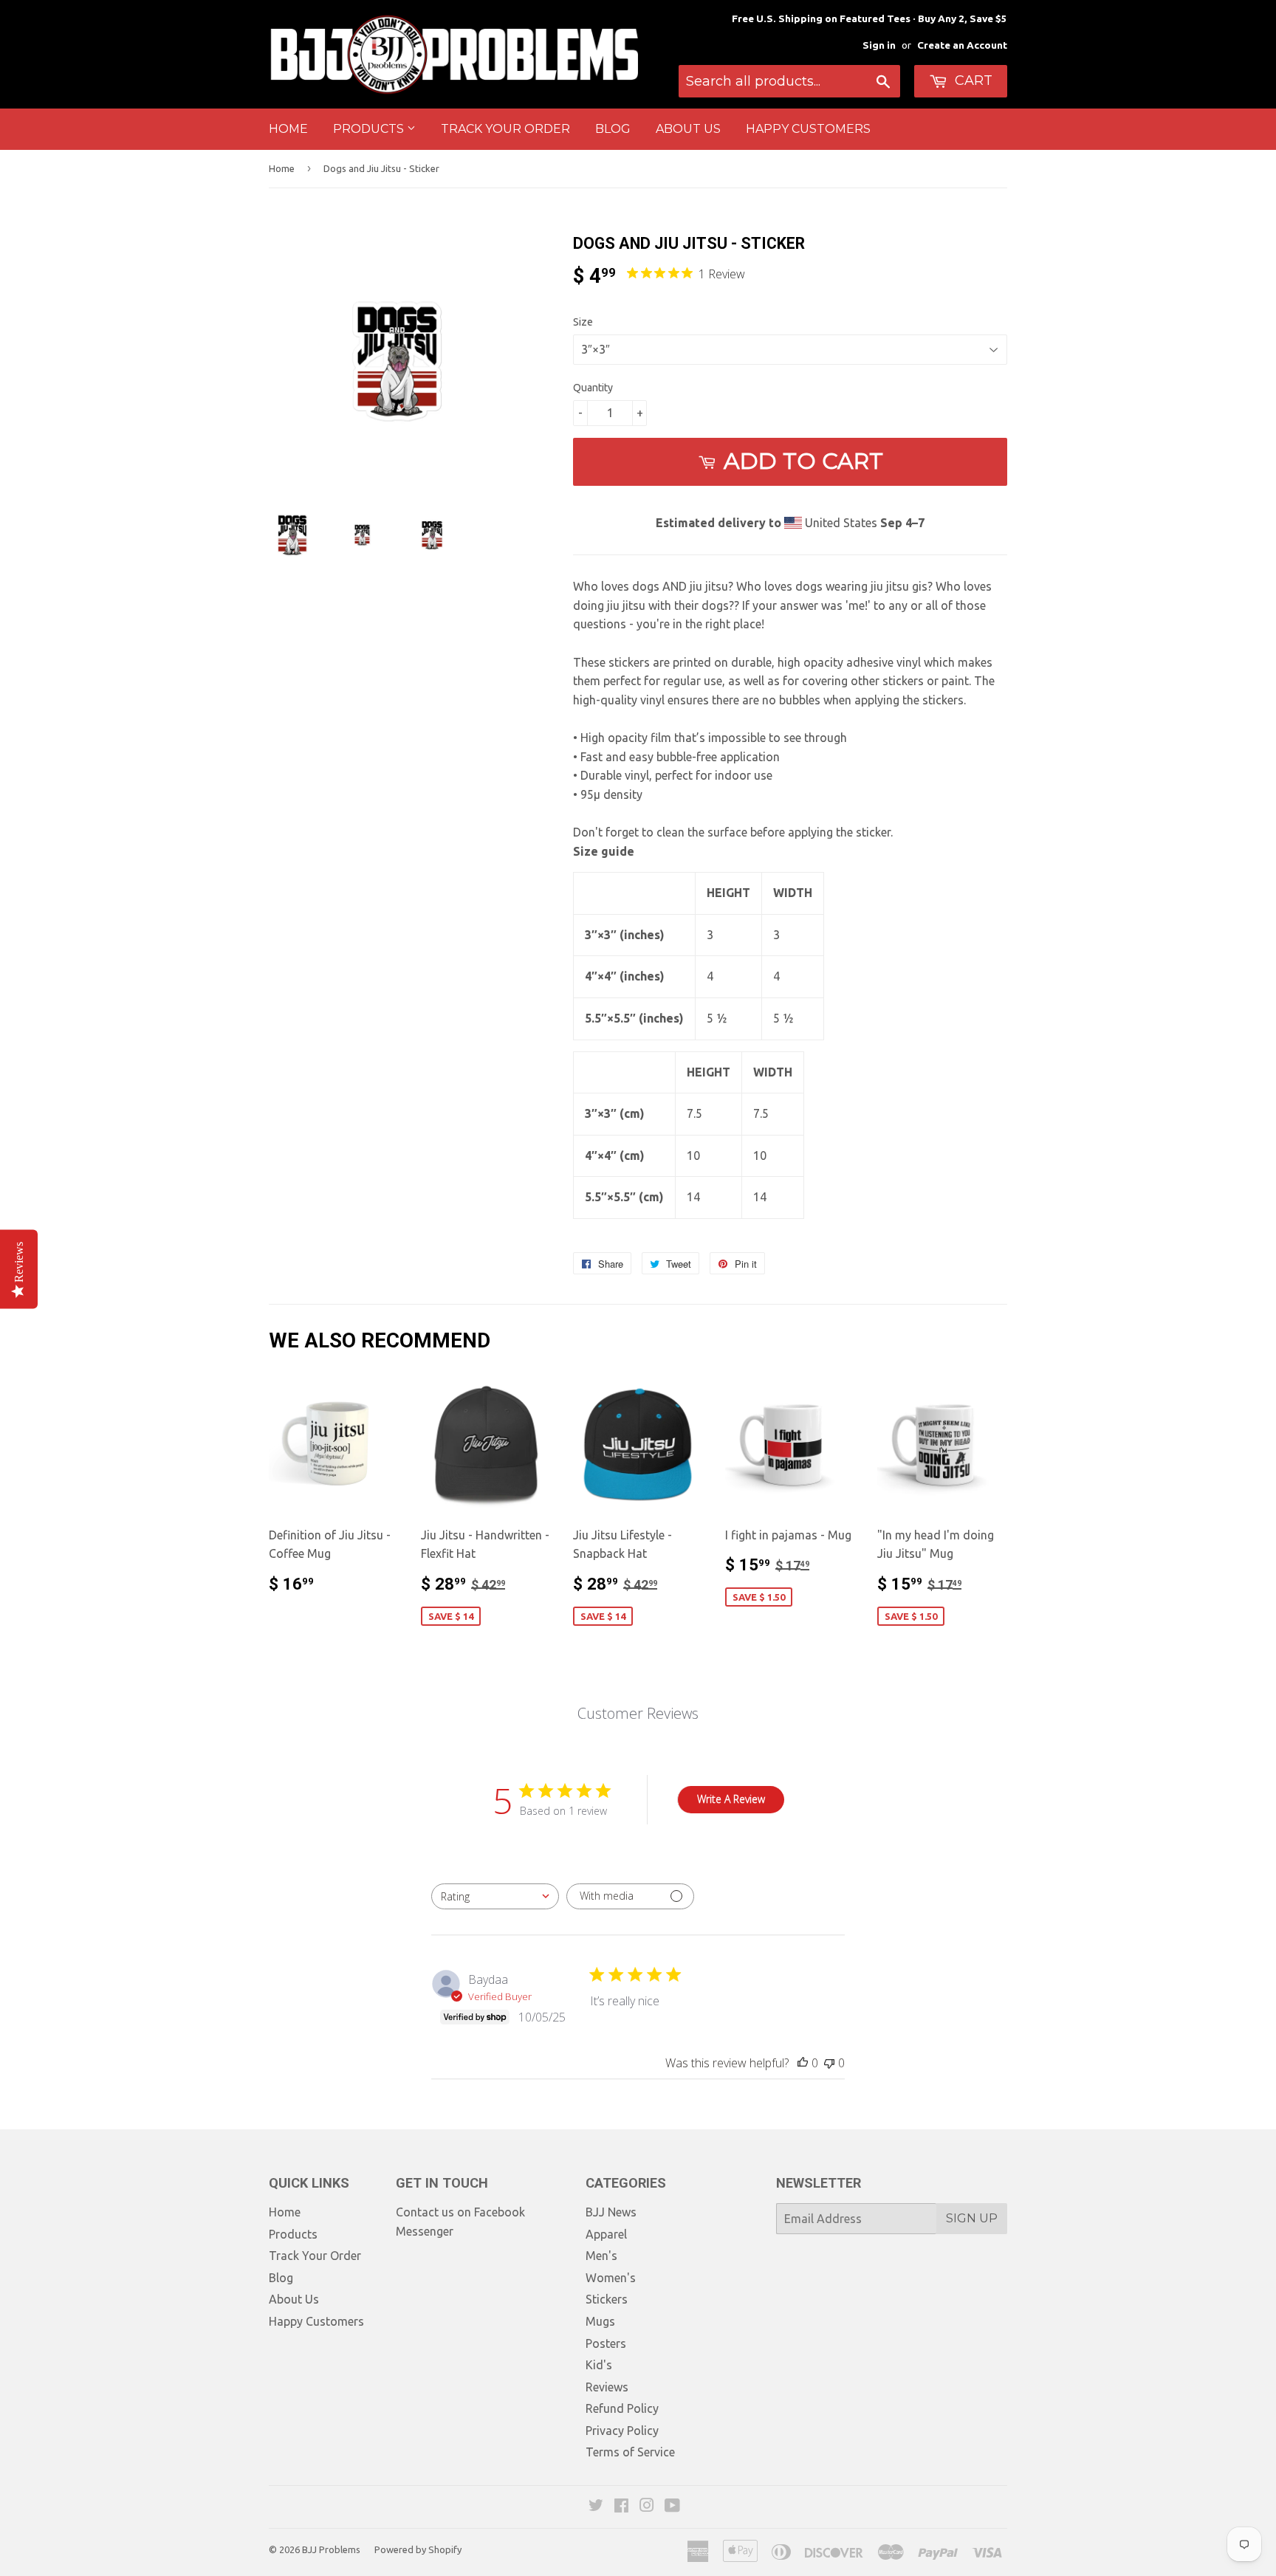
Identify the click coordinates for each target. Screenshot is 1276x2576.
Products (370, 129)
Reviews (607, 2387)
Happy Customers (808, 129)
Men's (601, 2256)
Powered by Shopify (418, 2549)
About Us (688, 129)
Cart (972, 80)
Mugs (600, 2321)
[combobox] (495, 1896)
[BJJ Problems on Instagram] (647, 2507)
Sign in (879, 45)
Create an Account (962, 45)
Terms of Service (630, 2452)
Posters (606, 2343)
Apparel (606, 2234)
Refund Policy (622, 2408)
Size (583, 322)
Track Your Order (505, 129)
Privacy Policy (622, 2431)
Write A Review (731, 1799)
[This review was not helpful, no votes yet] (829, 2063)
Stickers (607, 2299)
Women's (611, 2278)
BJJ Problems (331, 2549)
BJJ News (611, 2212)
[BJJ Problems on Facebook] (621, 2507)
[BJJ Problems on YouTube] (672, 2507)
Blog (613, 129)
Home (288, 129)
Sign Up (972, 2218)
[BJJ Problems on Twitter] (596, 2507)
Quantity (593, 388)
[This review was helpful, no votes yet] (803, 2063)
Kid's (599, 2365)
